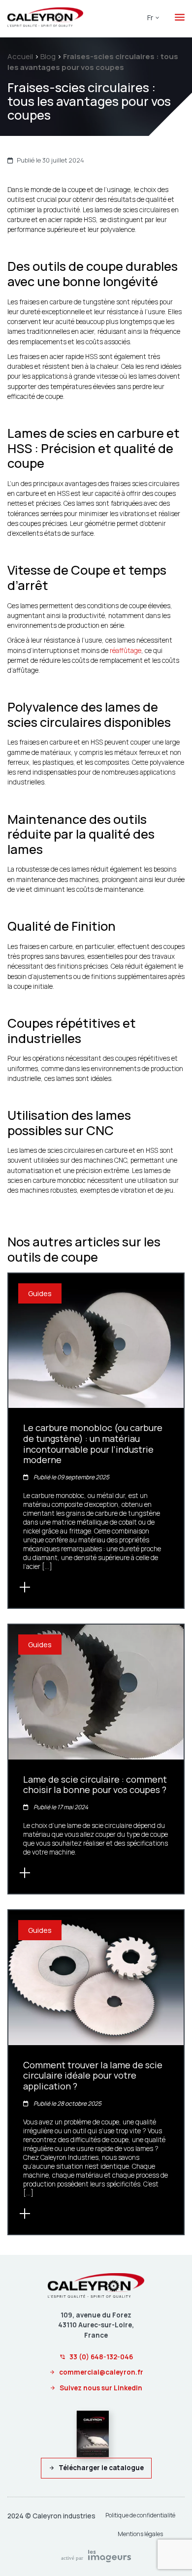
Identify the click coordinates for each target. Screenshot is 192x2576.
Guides (40, 1293)
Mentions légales (140, 2534)
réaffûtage (126, 651)
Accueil (20, 56)
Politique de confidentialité (140, 2515)
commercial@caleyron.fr (101, 2372)
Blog (48, 56)
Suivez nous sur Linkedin (101, 2388)
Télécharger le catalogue (101, 2468)
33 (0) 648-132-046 (101, 2357)
